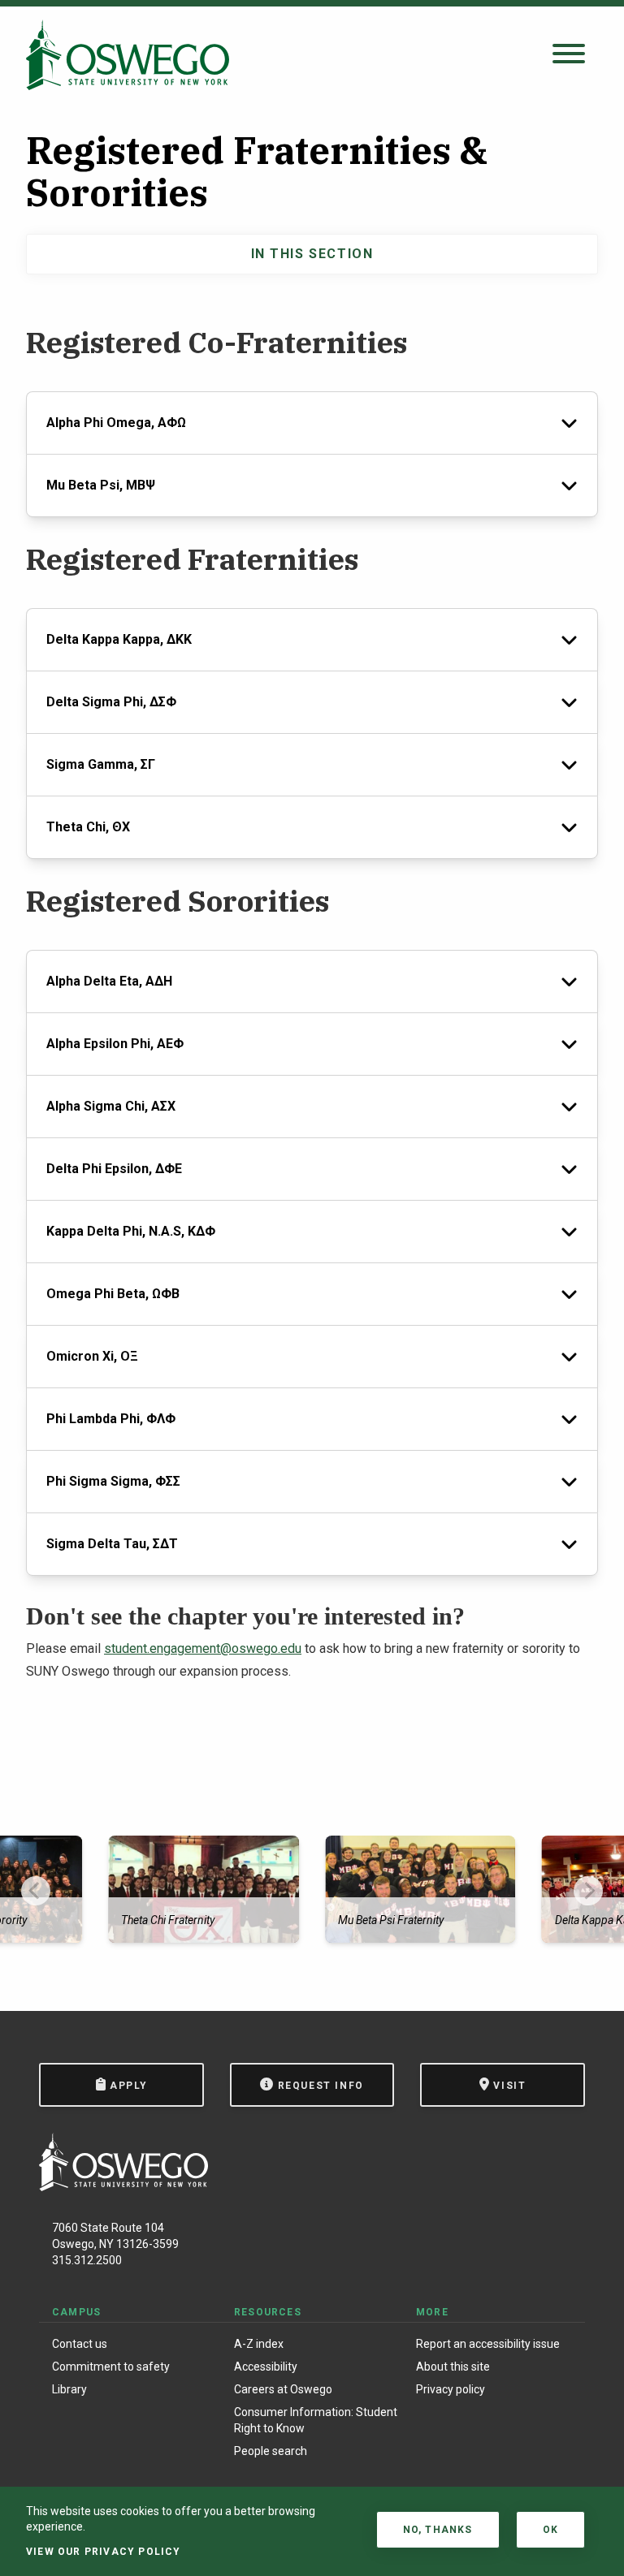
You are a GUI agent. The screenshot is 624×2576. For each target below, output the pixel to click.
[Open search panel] (569, 55)
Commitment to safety (111, 2367)
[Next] (588, 1891)
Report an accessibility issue (488, 2344)
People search (271, 2451)
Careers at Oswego (283, 2389)
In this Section (312, 254)
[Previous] (36, 1891)
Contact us (80, 2344)
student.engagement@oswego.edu (203, 1648)
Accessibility (266, 2367)
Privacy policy (451, 2389)
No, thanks (438, 2530)
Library (69, 2389)
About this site (453, 2367)
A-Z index (259, 2344)
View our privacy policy (104, 2552)
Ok (550, 2530)
